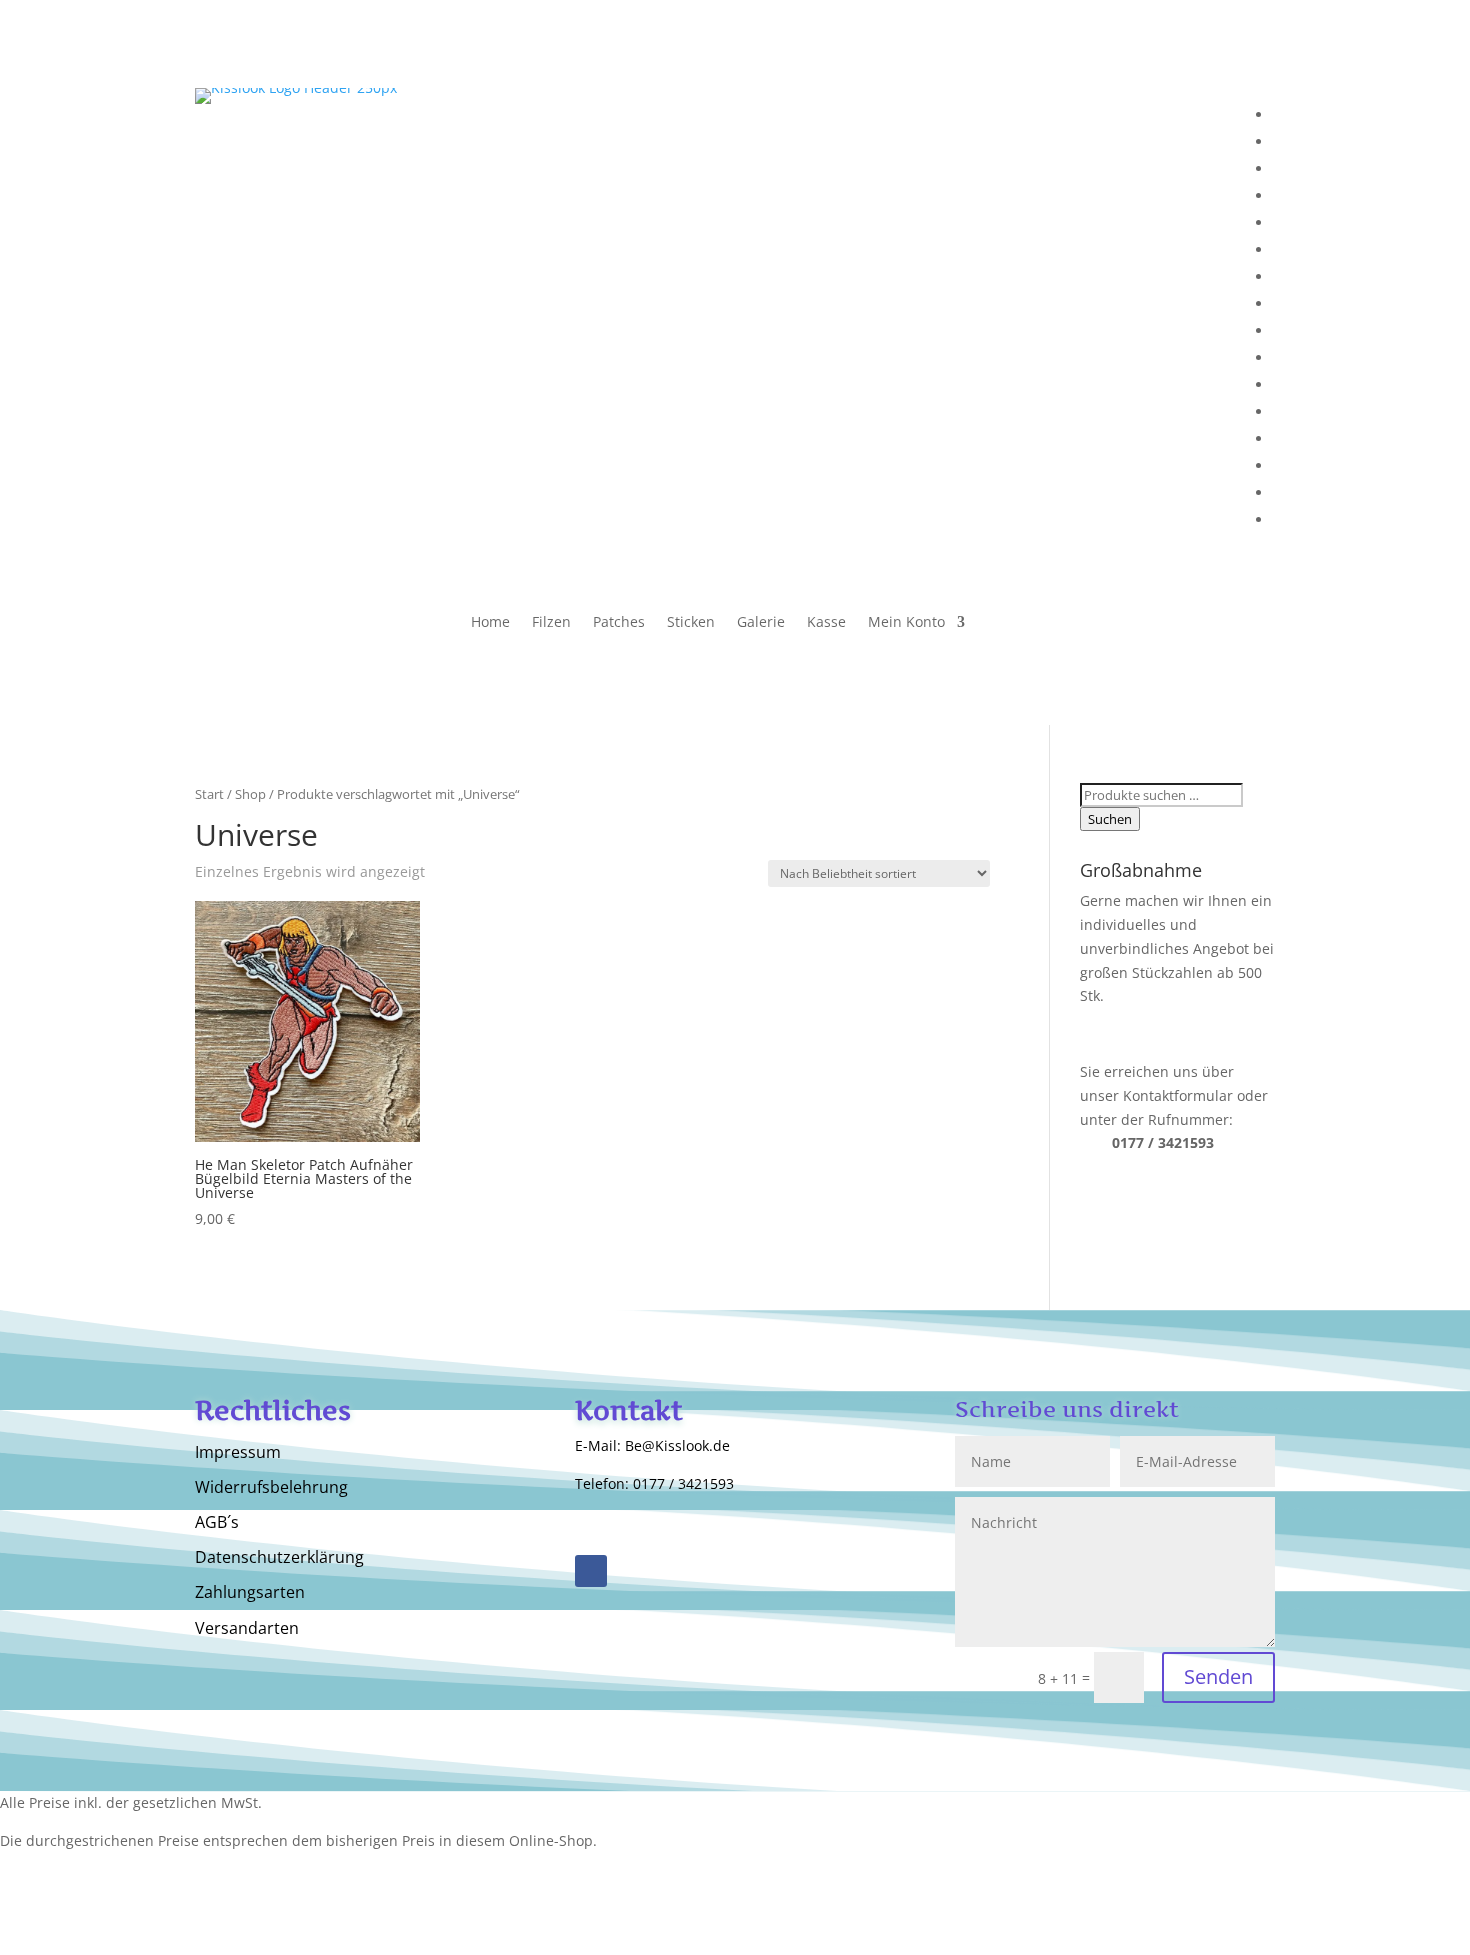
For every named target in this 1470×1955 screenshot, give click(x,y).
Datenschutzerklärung (279, 1558)
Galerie (761, 623)
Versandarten (247, 1629)
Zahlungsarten (250, 1593)
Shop (250, 794)
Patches (619, 623)
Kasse (826, 623)
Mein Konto (906, 623)
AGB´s (217, 1523)
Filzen (551, 623)
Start (209, 794)
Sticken (691, 623)
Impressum (238, 1453)
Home (490, 623)
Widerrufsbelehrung (271, 1488)
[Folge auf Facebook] (591, 1571)
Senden (1218, 1676)
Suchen (1110, 819)
